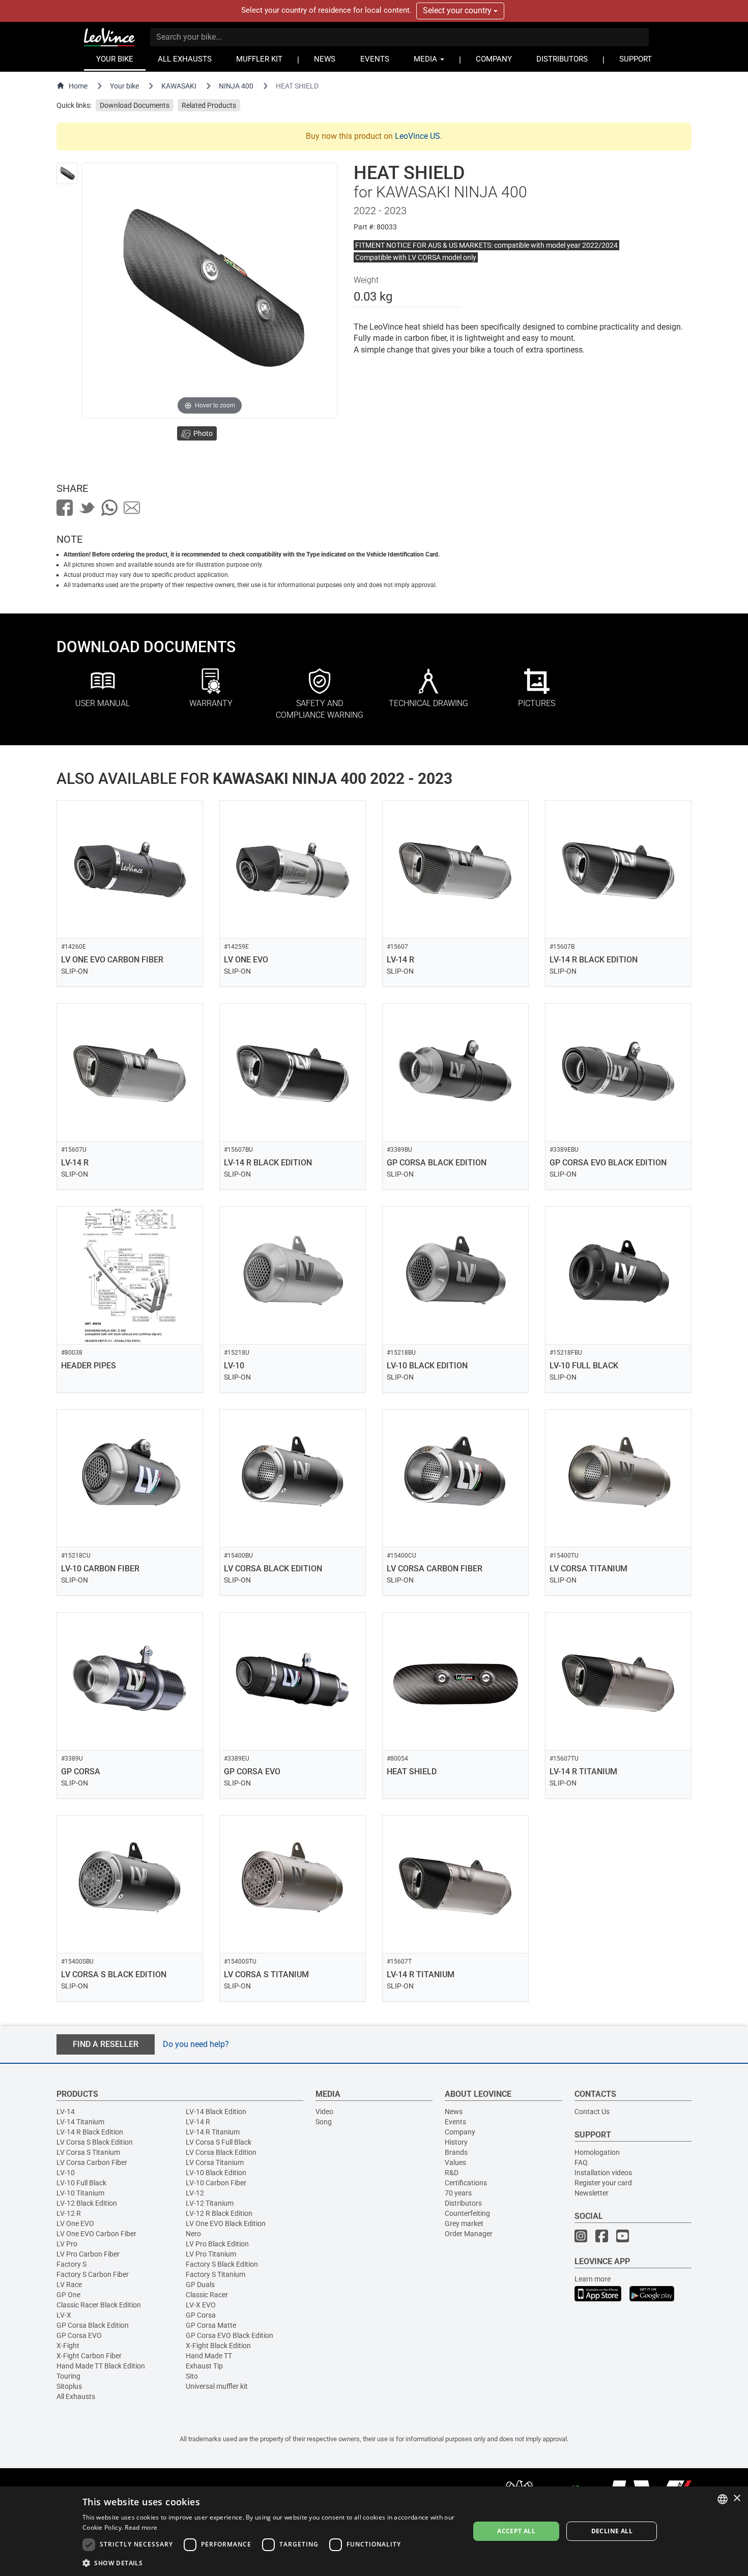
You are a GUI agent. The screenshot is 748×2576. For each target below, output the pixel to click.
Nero (193, 2234)
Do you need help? (196, 2044)
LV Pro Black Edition (217, 2244)
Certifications (466, 2183)
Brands (456, 2152)
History (456, 2142)
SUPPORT (636, 59)
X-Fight (68, 2346)
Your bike (124, 86)
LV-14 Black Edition (216, 2112)
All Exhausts (76, 2396)
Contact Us (592, 2112)
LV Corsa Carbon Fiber (92, 2162)
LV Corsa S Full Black (219, 2142)
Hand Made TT (209, 2356)
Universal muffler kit (217, 2386)
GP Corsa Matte (211, 2325)
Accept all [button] (516, 2531)
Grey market (464, 2223)
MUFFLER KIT (259, 59)
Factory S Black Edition (222, 2264)
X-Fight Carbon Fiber (89, 2356)
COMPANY (494, 59)
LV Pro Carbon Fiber (88, 2254)
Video (324, 2112)
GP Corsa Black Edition (93, 2325)
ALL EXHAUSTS (185, 59)
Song (324, 2122)
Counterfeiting (467, 2213)
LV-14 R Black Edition (90, 2132)
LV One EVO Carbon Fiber (96, 2234)
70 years (458, 2193)
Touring (68, 2376)
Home (78, 86)
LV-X (64, 2315)
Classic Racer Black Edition (99, 2305)
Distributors (463, 2203)
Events (455, 2122)
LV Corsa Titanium (215, 2162)
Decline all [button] (612, 2531)
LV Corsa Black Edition (221, 2152)
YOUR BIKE (115, 59)
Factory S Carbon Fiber (93, 2274)
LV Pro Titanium (211, 2254)
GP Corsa (201, 2315)
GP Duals (200, 2285)
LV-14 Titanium (80, 2122)
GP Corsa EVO (79, 2335)
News (454, 2112)
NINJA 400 (236, 86)
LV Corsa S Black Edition (95, 2142)
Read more (141, 2527)
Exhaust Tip (204, 2366)
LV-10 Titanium (80, 2193)
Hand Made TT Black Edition (101, 2366)
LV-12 (195, 2193)
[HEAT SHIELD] (67, 173)
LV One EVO (75, 2223)
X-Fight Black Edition (218, 2346)
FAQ (581, 2162)
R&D (452, 2173)
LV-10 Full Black (81, 2183)
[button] (270, 2563)
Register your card (603, 2183)
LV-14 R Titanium (213, 2132)
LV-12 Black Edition (87, 2203)
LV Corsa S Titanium (88, 2152)
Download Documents (135, 105)
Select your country (458, 10)
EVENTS (375, 59)
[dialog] (374, 2531)
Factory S (71, 2264)
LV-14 (66, 2112)
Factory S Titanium (215, 2274)
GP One (68, 2295)
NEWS (325, 59)
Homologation (597, 2152)
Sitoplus (69, 2386)
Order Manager (469, 2234)
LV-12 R (69, 2213)
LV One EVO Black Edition (226, 2223)
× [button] (737, 2498)
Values (455, 2162)
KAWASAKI (179, 86)
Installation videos (603, 2173)
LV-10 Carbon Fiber (216, 2183)
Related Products (209, 105)
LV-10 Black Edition (216, 2173)
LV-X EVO (201, 2305)
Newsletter (592, 2193)
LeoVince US (418, 136)
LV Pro (67, 2244)
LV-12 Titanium (210, 2203)
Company (460, 2132)
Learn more (593, 2279)
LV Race (69, 2285)
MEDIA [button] (426, 59)
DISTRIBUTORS (562, 59)
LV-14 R (198, 2122)
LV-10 (66, 2173)
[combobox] (723, 2499)
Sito (192, 2376)
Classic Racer (207, 2295)
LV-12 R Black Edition (219, 2213)
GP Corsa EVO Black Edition (229, 2335)
